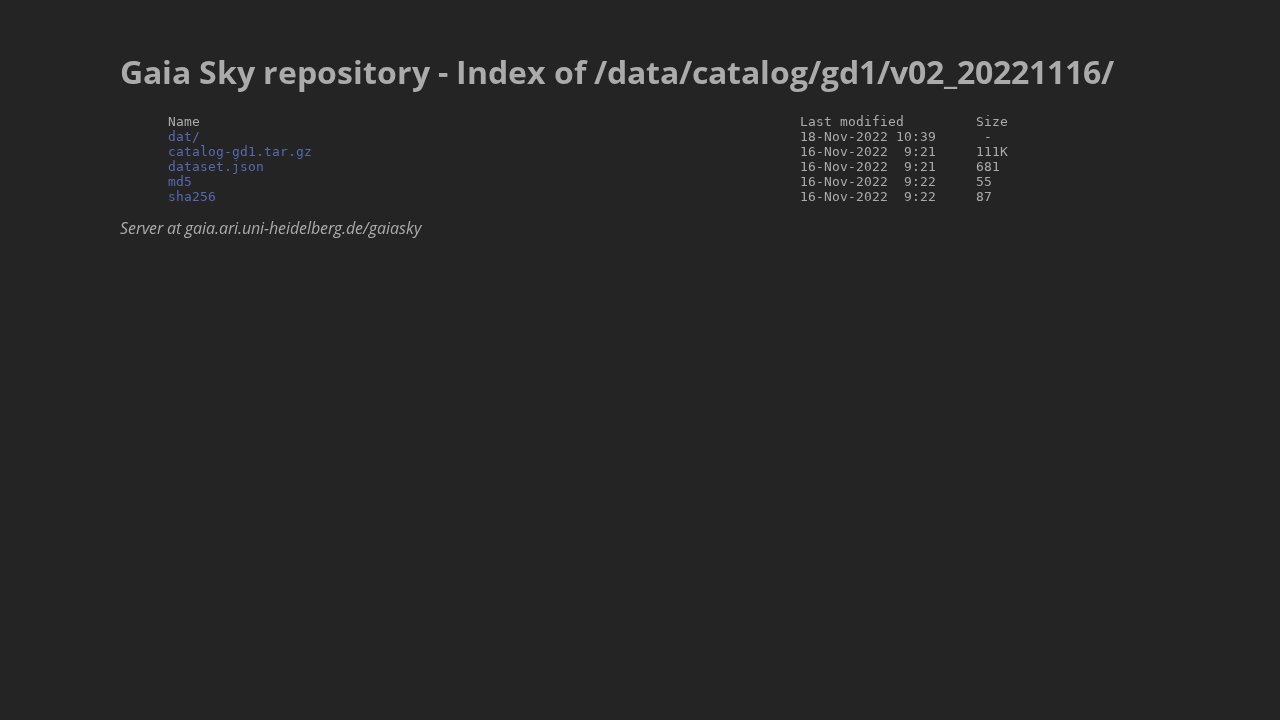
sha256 (192, 196)
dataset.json (216, 166)
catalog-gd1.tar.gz (240, 151)
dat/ (184, 136)
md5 (180, 181)
